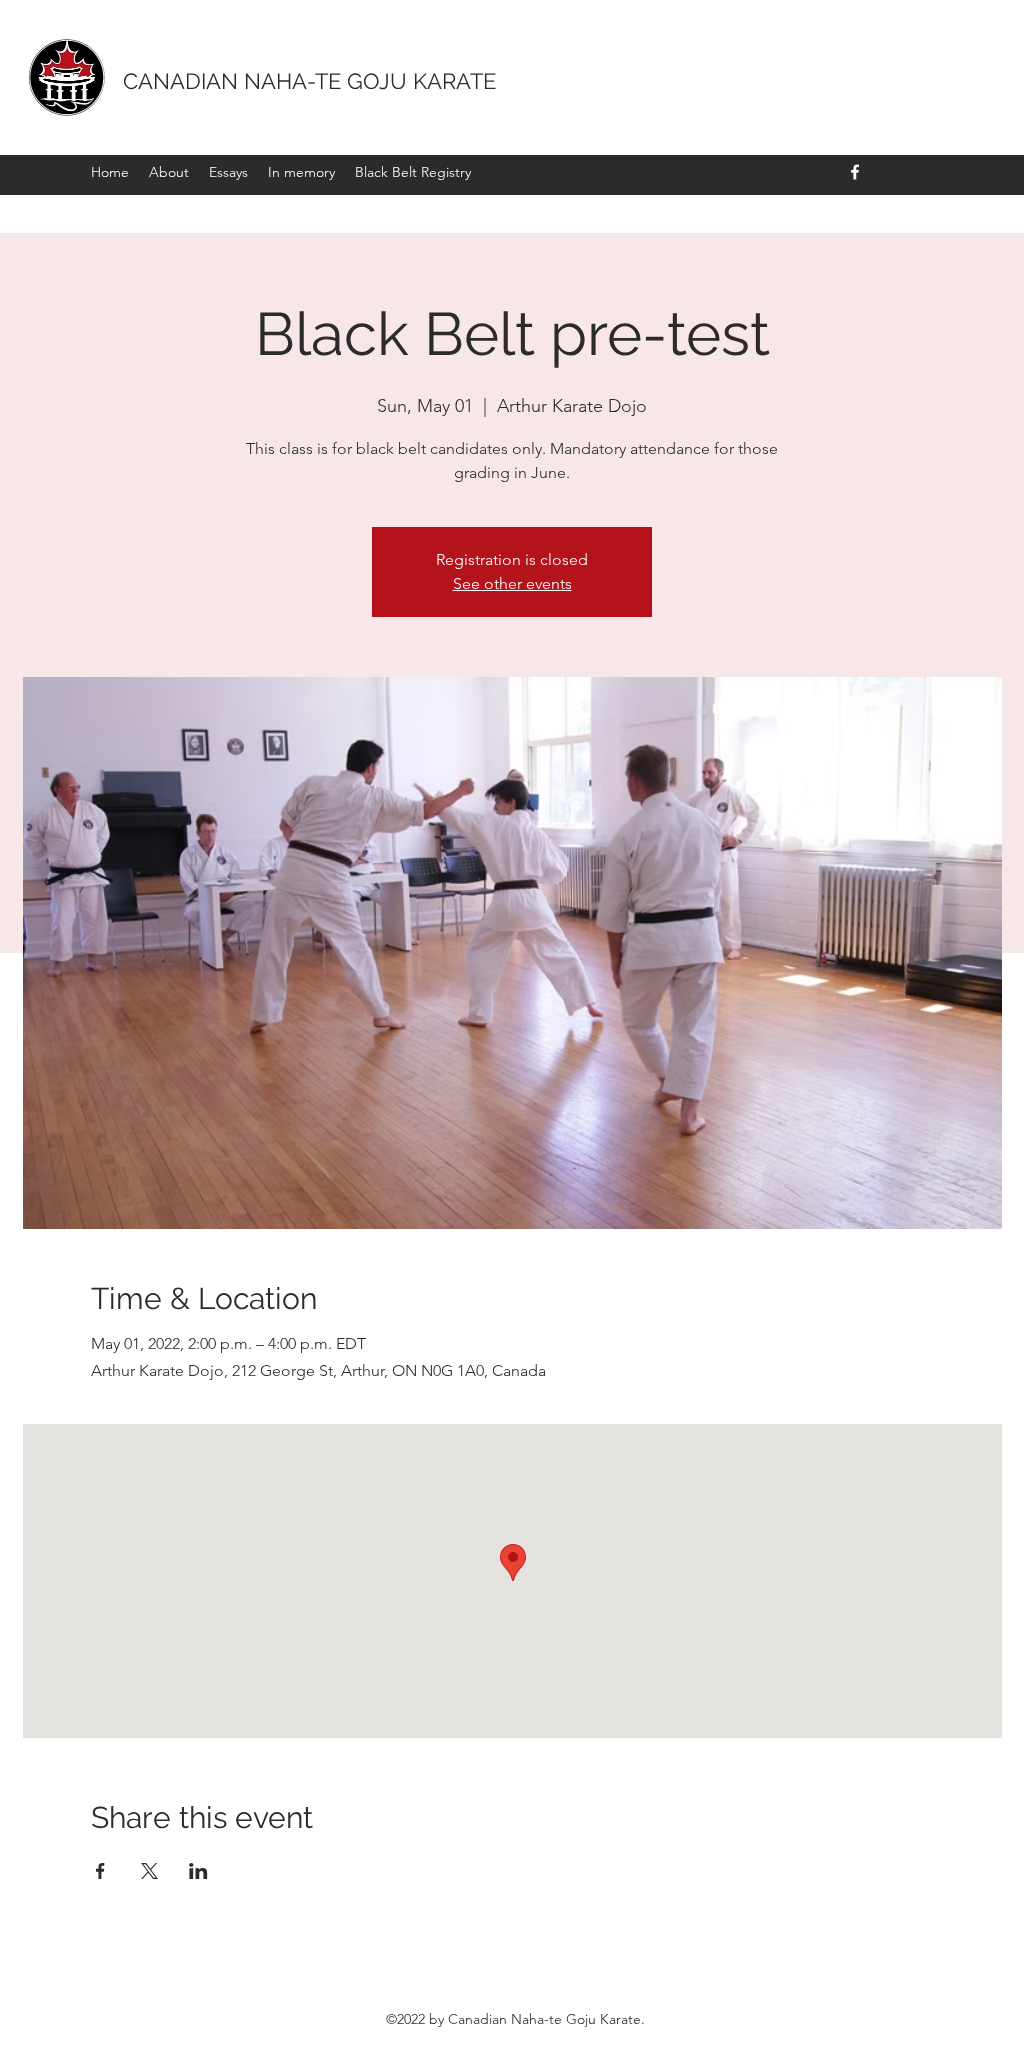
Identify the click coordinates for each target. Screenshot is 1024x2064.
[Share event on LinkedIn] (198, 1871)
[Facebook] (855, 172)
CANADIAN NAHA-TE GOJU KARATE (309, 81)
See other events (512, 583)
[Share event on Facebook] (100, 1871)
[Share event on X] (149, 1871)
